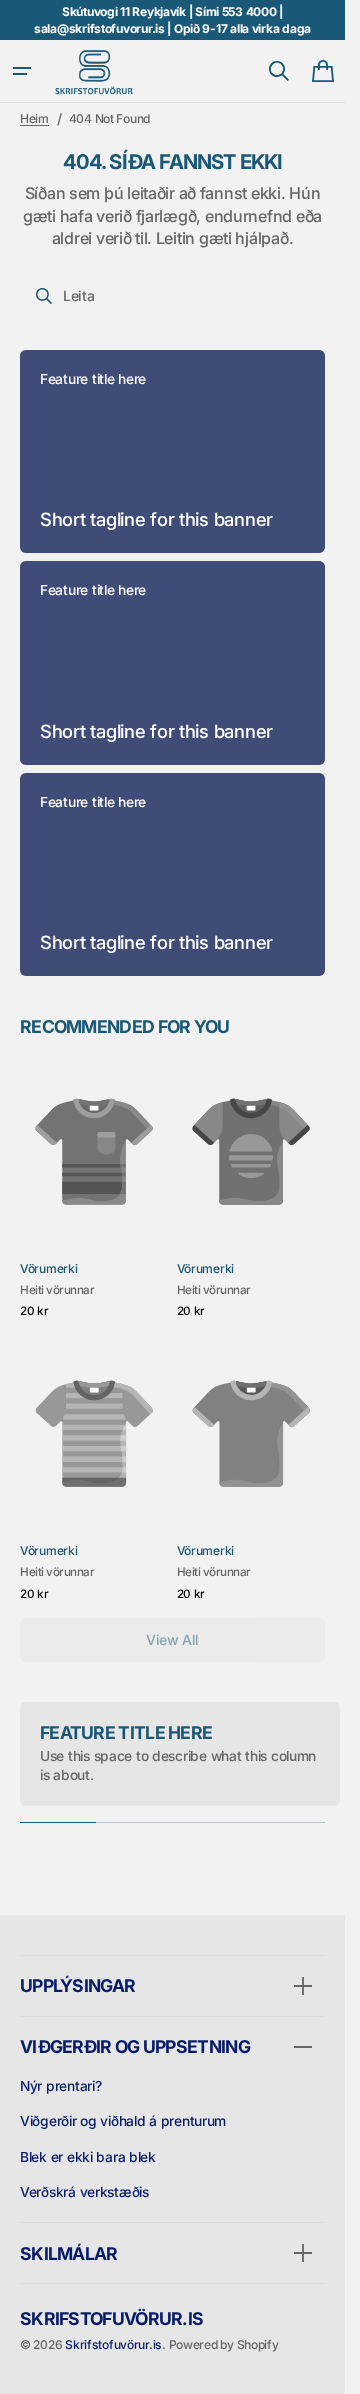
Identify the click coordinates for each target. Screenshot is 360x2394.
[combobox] (172, 296)
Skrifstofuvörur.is (113, 2344)
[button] (22, 71)
